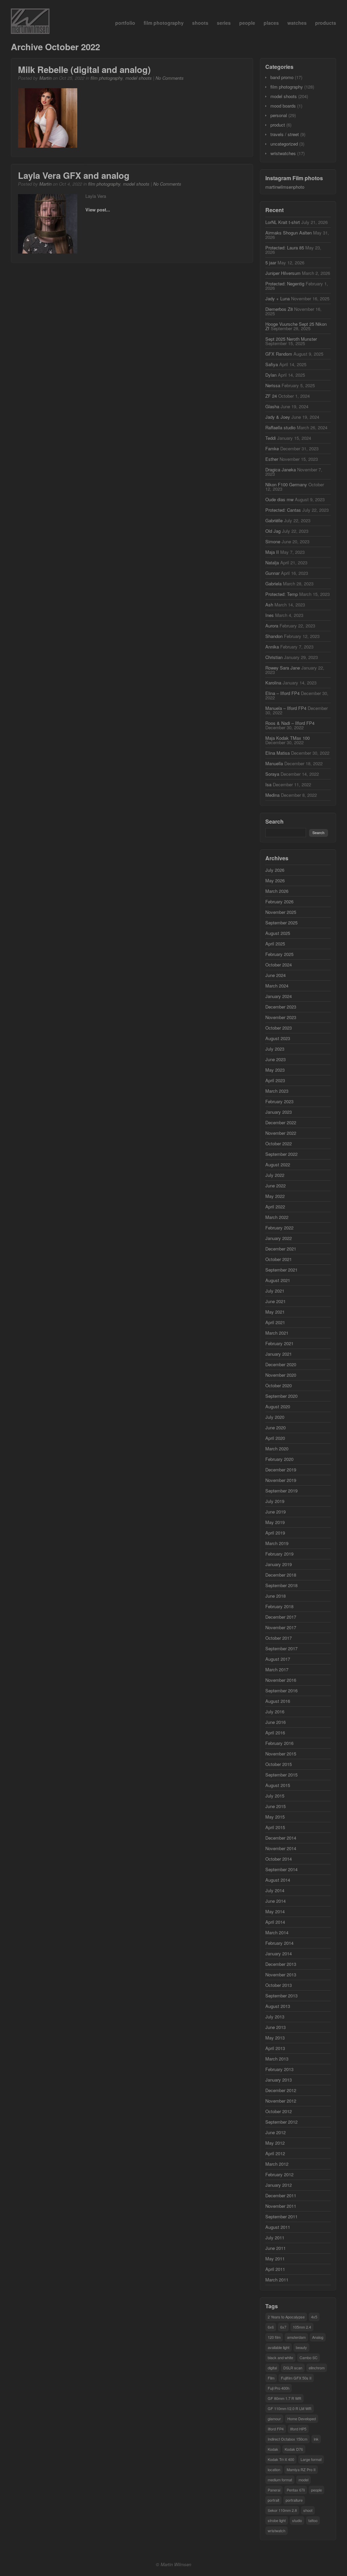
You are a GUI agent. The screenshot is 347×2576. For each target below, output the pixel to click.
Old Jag (273, 531)
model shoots (139, 78)
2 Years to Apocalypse (286, 2317)
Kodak (273, 2449)
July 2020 (275, 1417)
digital (272, 2368)
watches (297, 23)
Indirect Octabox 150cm (288, 2439)
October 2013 (279, 1985)
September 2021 (281, 1270)
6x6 (271, 2327)
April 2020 (275, 1438)
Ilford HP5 (298, 2429)
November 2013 (281, 1975)
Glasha (272, 406)
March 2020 (277, 1449)
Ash (269, 605)
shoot (308, 2510)
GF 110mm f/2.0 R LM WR (290, 2408)
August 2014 (278, 1880)
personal (279, 115)
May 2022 (275, 1196)
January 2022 (279, 1238)
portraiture (294, 2500)
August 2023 (278, 1038)
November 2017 (281, 1627)
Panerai (274, 2490)
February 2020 (279, 1459)
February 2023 (279, 1101)
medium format (280, 2480)
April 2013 (275, 2048)
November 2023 (281, 1017)
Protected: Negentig (285, 284)
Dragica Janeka (281, 469)
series (224, 23)
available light (279, 2347)
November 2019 (281, 1480)
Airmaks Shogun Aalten (289, 233)
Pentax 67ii (296, 2490)
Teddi (271, 438)
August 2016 (278, 1701)
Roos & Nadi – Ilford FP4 (290, 723)
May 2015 (275, 1817)
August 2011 (278, 2227)
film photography (164, 23)
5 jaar (271, 262)
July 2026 (275, 870)
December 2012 (281, 2090)
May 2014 (275, 1911)
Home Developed (302, 2419)
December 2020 (281, 1364)
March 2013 (277, 2059)
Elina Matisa (278, 753)
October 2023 (279, 1028)
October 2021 (279, 1259)
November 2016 (281, 1680)
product (278, 125)
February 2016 (279, 1743)
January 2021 (279, 1354)
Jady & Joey (278, 417)
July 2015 (275, 1796)
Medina (272, 795)
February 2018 (279, 1606)
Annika (272, 647)
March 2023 (277, 1091)
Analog (318, 2337)
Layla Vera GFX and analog (74, 175)
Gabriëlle (274, 520)
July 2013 (275, 2017)
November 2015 (281, 1754)
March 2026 (277, 891)
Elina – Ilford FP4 (282, 693)
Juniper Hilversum (283, 273)
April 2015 (275, 1827)
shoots (200, 23)
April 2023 (275, 1080)
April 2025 (275, 944)
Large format (311, 2459)
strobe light (277, 2520)
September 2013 (281, 1996)
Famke (272, 448)
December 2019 (281, 1470)
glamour (274, 2419)
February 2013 (279, 2069)
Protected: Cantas (283, 510)
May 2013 (275, 2038)
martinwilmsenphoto (285, 187)
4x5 (314, 2317)
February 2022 (279, 1228)
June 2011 (275, 2248)
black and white (280, 2357)
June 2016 (275, 1722)
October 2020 (279, 1385)
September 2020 (281, 1396)
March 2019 (277, 1543)
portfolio (125, 23)
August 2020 (278, 1406)
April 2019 (275, 1533)
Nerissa (273, 385)
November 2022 (281, 1133)
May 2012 (275, 2143)
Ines (270, 615)
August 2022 (278, 1164)
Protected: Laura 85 (285, 248)
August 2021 (278, 1280)
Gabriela (273, 584)
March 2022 (277, 1217)
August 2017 (278, 1659)
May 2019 (275, 1522)
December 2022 (281, 1122)
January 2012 (279, 2185)
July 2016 (275, 1712)
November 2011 (281, 2206)
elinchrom (317, 2368)
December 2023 (281, 1007)
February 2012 (279, 2174)
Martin (45, 78)
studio (297, 2520)
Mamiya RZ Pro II (301, 2469)
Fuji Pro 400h (279, 2388)
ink (316, 2439)
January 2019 (279, 1564)
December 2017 (281, 1617)
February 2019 (279, 1554)
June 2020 (275, 1427)
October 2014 (279, 1859)
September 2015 (281, 1775)
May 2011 (275, 2259)
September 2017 (281, 1648)
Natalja (272, 562)
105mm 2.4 (302, 2327)
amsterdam (296, 2337)
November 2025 (281, 912)
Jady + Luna (278, 298)
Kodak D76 (294, 2449)
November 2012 (281, 2101)
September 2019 (281, 1491)
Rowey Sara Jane (283, 668)
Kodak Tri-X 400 (281, 2459)
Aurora (272, 626)
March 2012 (277, 2164)
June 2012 (275, 2132)
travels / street (285, 134)
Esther (272, 459)
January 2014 (279, 1953)
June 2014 (275, 1901)
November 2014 (281, 1848)
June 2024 (275, 975)
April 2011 (275, 2269)
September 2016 (281, 1690)
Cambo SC (309, 2357)
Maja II (272, 552)
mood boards (283, 106)
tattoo (313, 2520)
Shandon (274, 636)
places (271, 23)
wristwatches (283, 153)
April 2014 (275, 1922)
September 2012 (281, 2122)
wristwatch (277, 2531)
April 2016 (275, 1733)
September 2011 (281, 2216)
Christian (274, 657)
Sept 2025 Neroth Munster (291, 339)
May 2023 (275, 1070)
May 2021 (275, 1312)
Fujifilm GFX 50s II (296, 2378)
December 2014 (281, 1838)
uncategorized (284, 144)
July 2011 (275, 2237)
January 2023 (279, 1112)
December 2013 (281, 1964)
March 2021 (277, 1333)
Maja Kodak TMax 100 (288, 738)
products (326, 23)
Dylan (271, 375)
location (274, 2469)
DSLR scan (293, 2368)
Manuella (274, 763)
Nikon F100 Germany (286, 484)
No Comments (170, 78)
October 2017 (279, 1638)
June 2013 (275, 2027)
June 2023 (275, 1059)
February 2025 (279, 954)
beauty (301, 2347)
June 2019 (275, 1512)
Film (271, 2378)
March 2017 (277, 1669)
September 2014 (281, 1869)
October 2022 (279, 1143)
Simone (273, 541)
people (247, 23)
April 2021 (275, 1322)
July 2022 (275, 1175)
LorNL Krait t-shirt (283, 222)
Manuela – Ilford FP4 (286, 708)
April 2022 (275, 1207)
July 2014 (275, 1890)
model (303, 2480)
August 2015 (278, 1785)
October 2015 (279, 1764)
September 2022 (281, 1154)
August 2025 (278, 933)
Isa (268, 784)
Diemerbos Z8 (279, 309)
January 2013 (279, 2080)
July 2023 (275, 1049)
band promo (282, 77)
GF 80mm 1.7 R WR (284, 2398)
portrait (273, 2500)
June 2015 (275, 1806)
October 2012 (279, 2111)
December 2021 (281, 1249)
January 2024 (279, 996)
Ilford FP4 (276, 2429)
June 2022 (275, 1186)
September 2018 (281, 1585)
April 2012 (275, 2153)
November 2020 (281, 1375)
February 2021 (279, 1343)
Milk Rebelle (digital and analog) (84, 69)
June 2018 (275, 1596)
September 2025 (281, 923)
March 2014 (277, 1932)
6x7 (283, 2327)
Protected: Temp (282, 594)
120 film (274, 2337)
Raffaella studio (280, 427)
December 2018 (281, 1575)
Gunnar (272, 573)
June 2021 (275, 1301)
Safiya (272, 364)
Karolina (273, 683)
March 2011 (277, 2280)
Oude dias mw (279, 499)
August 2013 (278, 2006)
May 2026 (275, 880)
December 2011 (281, 2195)
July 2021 (275, 1291)
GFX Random (279, 354)
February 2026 (279, 901)
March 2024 (277, 986)
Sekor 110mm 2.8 (282, 2510)
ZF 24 (271, 396)
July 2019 (275, 1501)
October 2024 (279, 965)
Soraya (272, 774)
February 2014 (279, 1943)
